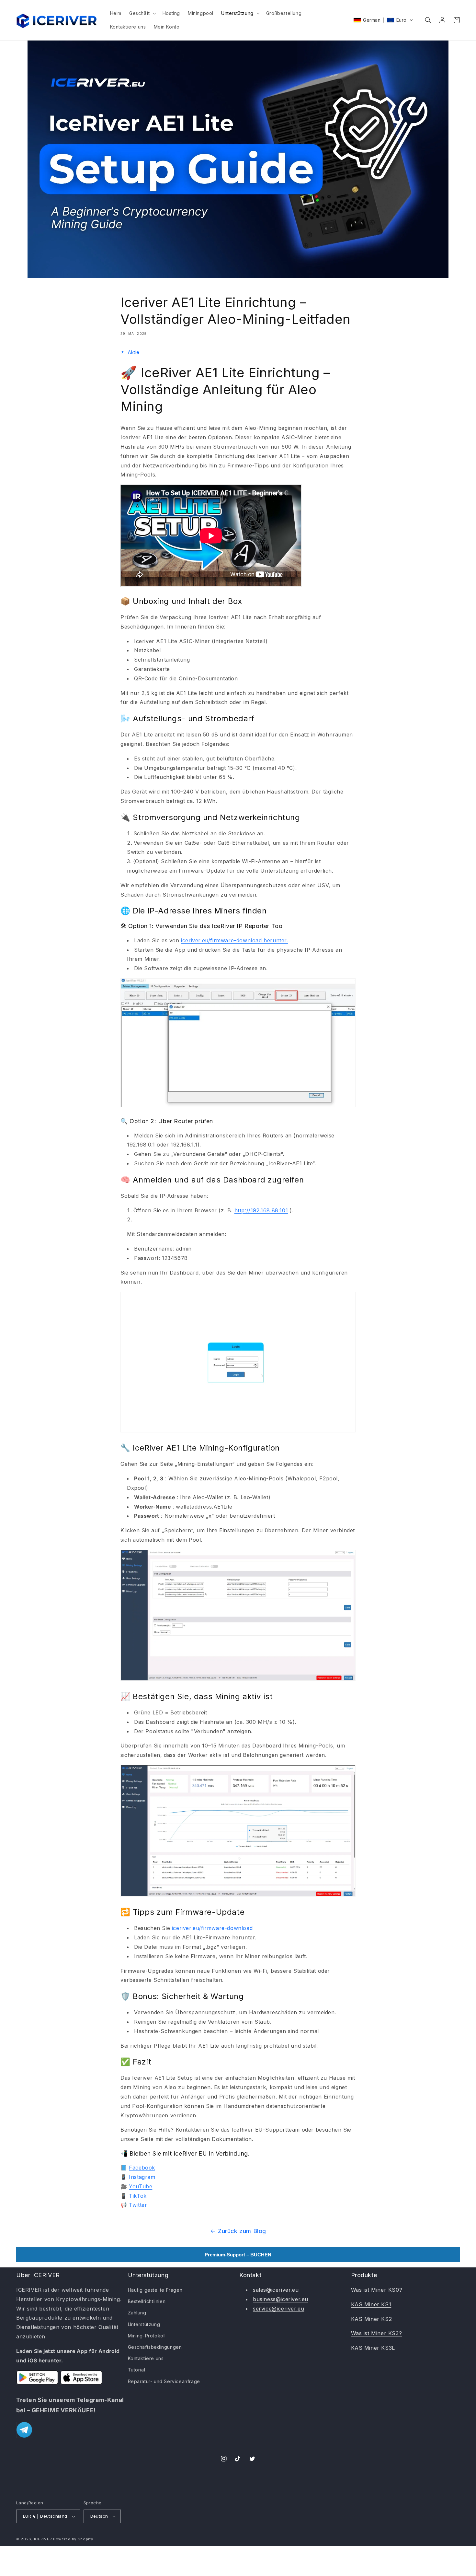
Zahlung (137, 2313)
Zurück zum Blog (242, 2231)
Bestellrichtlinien (147, 2301)
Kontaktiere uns (146, 2358)
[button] (142, 13)
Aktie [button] (134, 352)
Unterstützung (144, 2324)
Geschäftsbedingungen (155, 2347)
